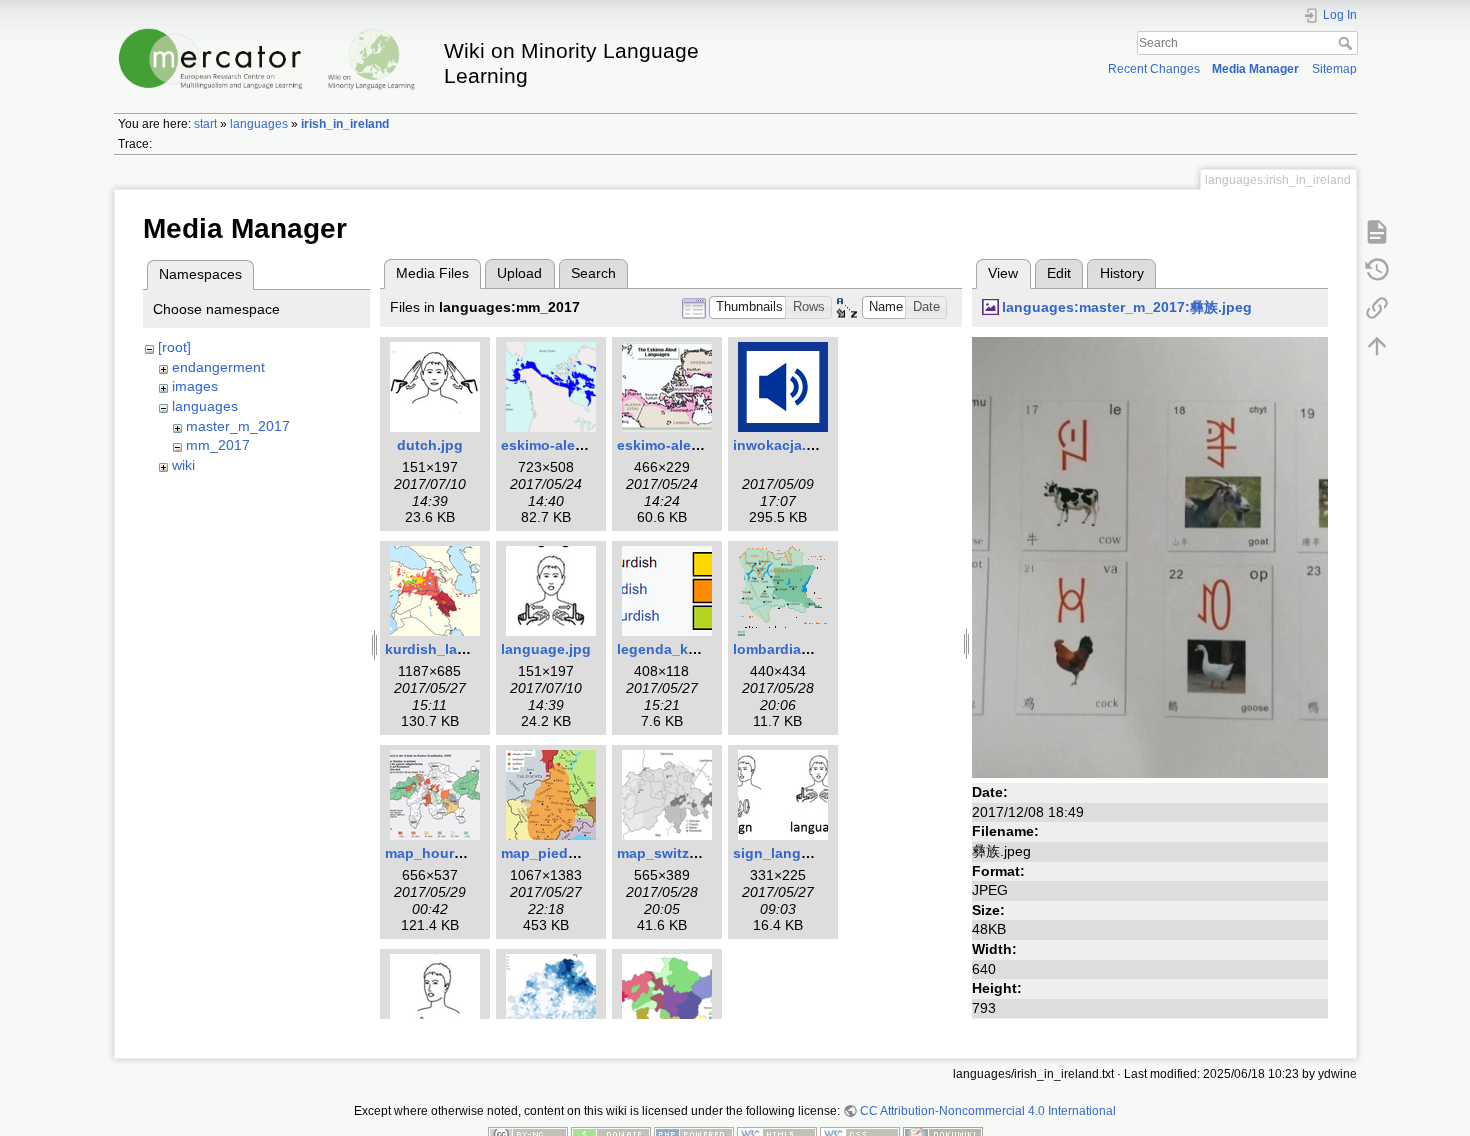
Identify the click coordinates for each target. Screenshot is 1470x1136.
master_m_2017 (238, 426)
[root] (174, 347)
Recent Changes (1154, 69)
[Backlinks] (1377, 307)
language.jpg (546, 649)
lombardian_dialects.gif (813, 649)
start (205, 124)
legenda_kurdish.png (690, 649)
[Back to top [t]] (1377, 345)
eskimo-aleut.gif (556, 445)
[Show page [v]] (1377, 231)
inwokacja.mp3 (784, 445)
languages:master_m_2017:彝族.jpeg (1127, 307)
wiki (183, 465)
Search (1347, 43)
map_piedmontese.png (579, 853)
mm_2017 (218, 445)
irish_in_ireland (345, 124)
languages (259, 124)
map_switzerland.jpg (687, 853)
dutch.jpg (430, 445)
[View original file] (1150, 556)
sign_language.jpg (797, 853)
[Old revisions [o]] (1377, 269)
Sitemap (1334, 69)
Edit (1059, 273)
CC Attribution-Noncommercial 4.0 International (988, 1111)
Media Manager (1255, 69)
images (195, 386)
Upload (519, 273)
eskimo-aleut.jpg (674, 445)
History (1122, 273)
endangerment (218, 367)
